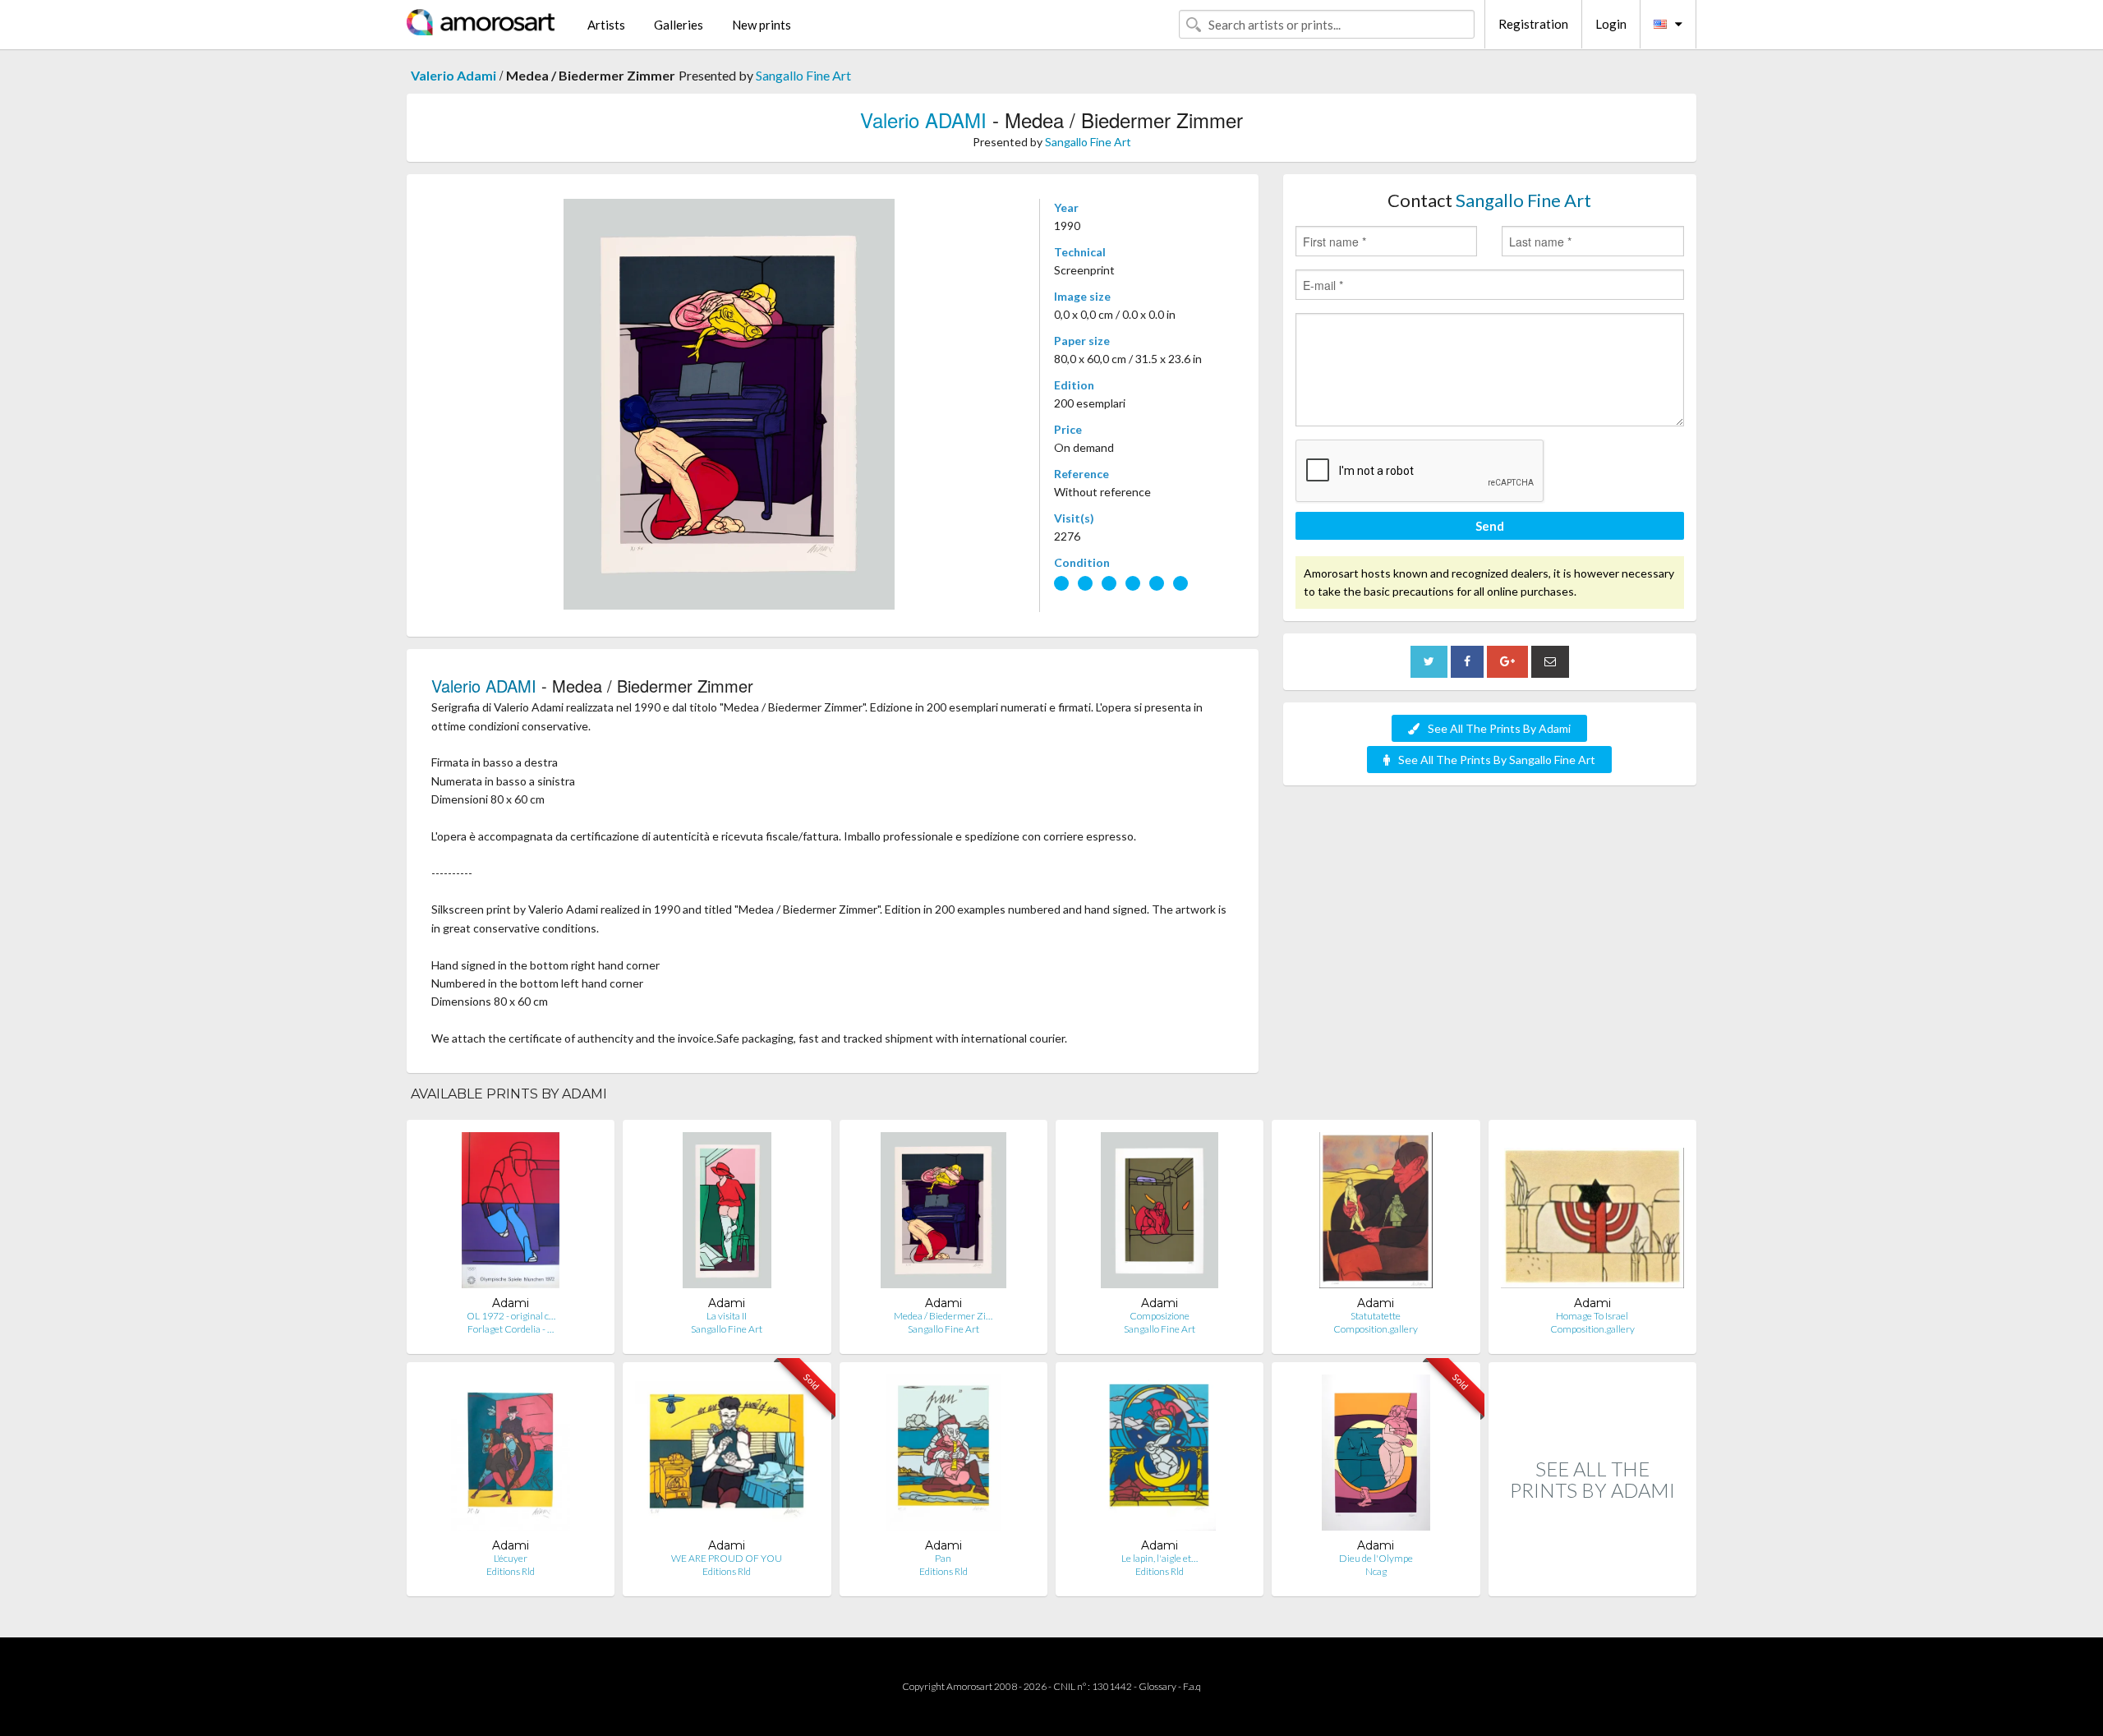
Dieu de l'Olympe (1376, 1558)
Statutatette (1376, 1316)
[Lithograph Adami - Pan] (943, 1456)
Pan (943, 1558)
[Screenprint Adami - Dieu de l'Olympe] (1376, 1456)
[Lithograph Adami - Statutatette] (1376, 1214)
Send (1490, 526)
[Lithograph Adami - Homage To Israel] (1592, 1214)
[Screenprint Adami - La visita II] (727, 1214)
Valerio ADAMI (923, 120)
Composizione (1160, 1316)
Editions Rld (511, 1571)
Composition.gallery (1376, 1329)
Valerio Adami (453, 75)
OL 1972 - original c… (511, 1316)
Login (1611, 24)
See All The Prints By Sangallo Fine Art (1497, 760)
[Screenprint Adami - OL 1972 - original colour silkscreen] (511, 1214)
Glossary (1157, 1686)
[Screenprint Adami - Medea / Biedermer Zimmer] (943, 1214)
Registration (1533, 24)
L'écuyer (511, 1558)
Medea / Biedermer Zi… (943, 1316)
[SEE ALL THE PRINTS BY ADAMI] (1592, 1579)
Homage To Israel (1592, 1316)
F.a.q (1192, 1686)
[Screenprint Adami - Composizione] (1160, 1214)
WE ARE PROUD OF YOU (727, 1558)
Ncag (1376, 1571)
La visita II (727, 1316)
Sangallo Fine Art (803, 75)
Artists (606, 25)
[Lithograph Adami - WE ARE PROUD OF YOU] (727, 1456)
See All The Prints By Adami (1499, 728)
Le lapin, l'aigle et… (1160, 1558)
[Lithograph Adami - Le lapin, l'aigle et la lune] (1159, 1456)
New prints (762, 25)
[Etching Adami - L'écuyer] (511, 1456)
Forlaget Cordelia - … (511, 1329)
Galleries (679, 25)
